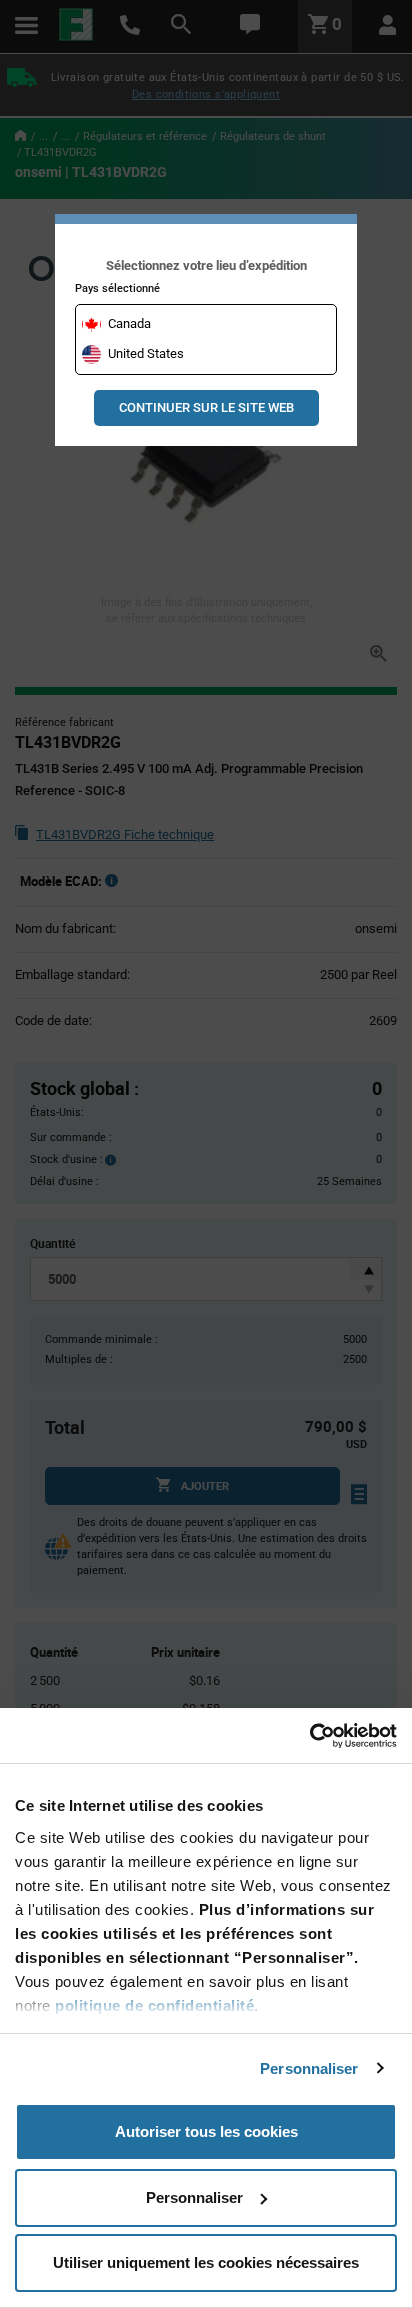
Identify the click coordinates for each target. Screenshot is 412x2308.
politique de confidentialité (154, 2005)
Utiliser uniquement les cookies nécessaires (206, 2262)
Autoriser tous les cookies (206, 2131)
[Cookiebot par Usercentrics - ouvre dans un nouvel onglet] (309, 1736)
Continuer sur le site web (206, 407)
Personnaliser (309, 2068)
